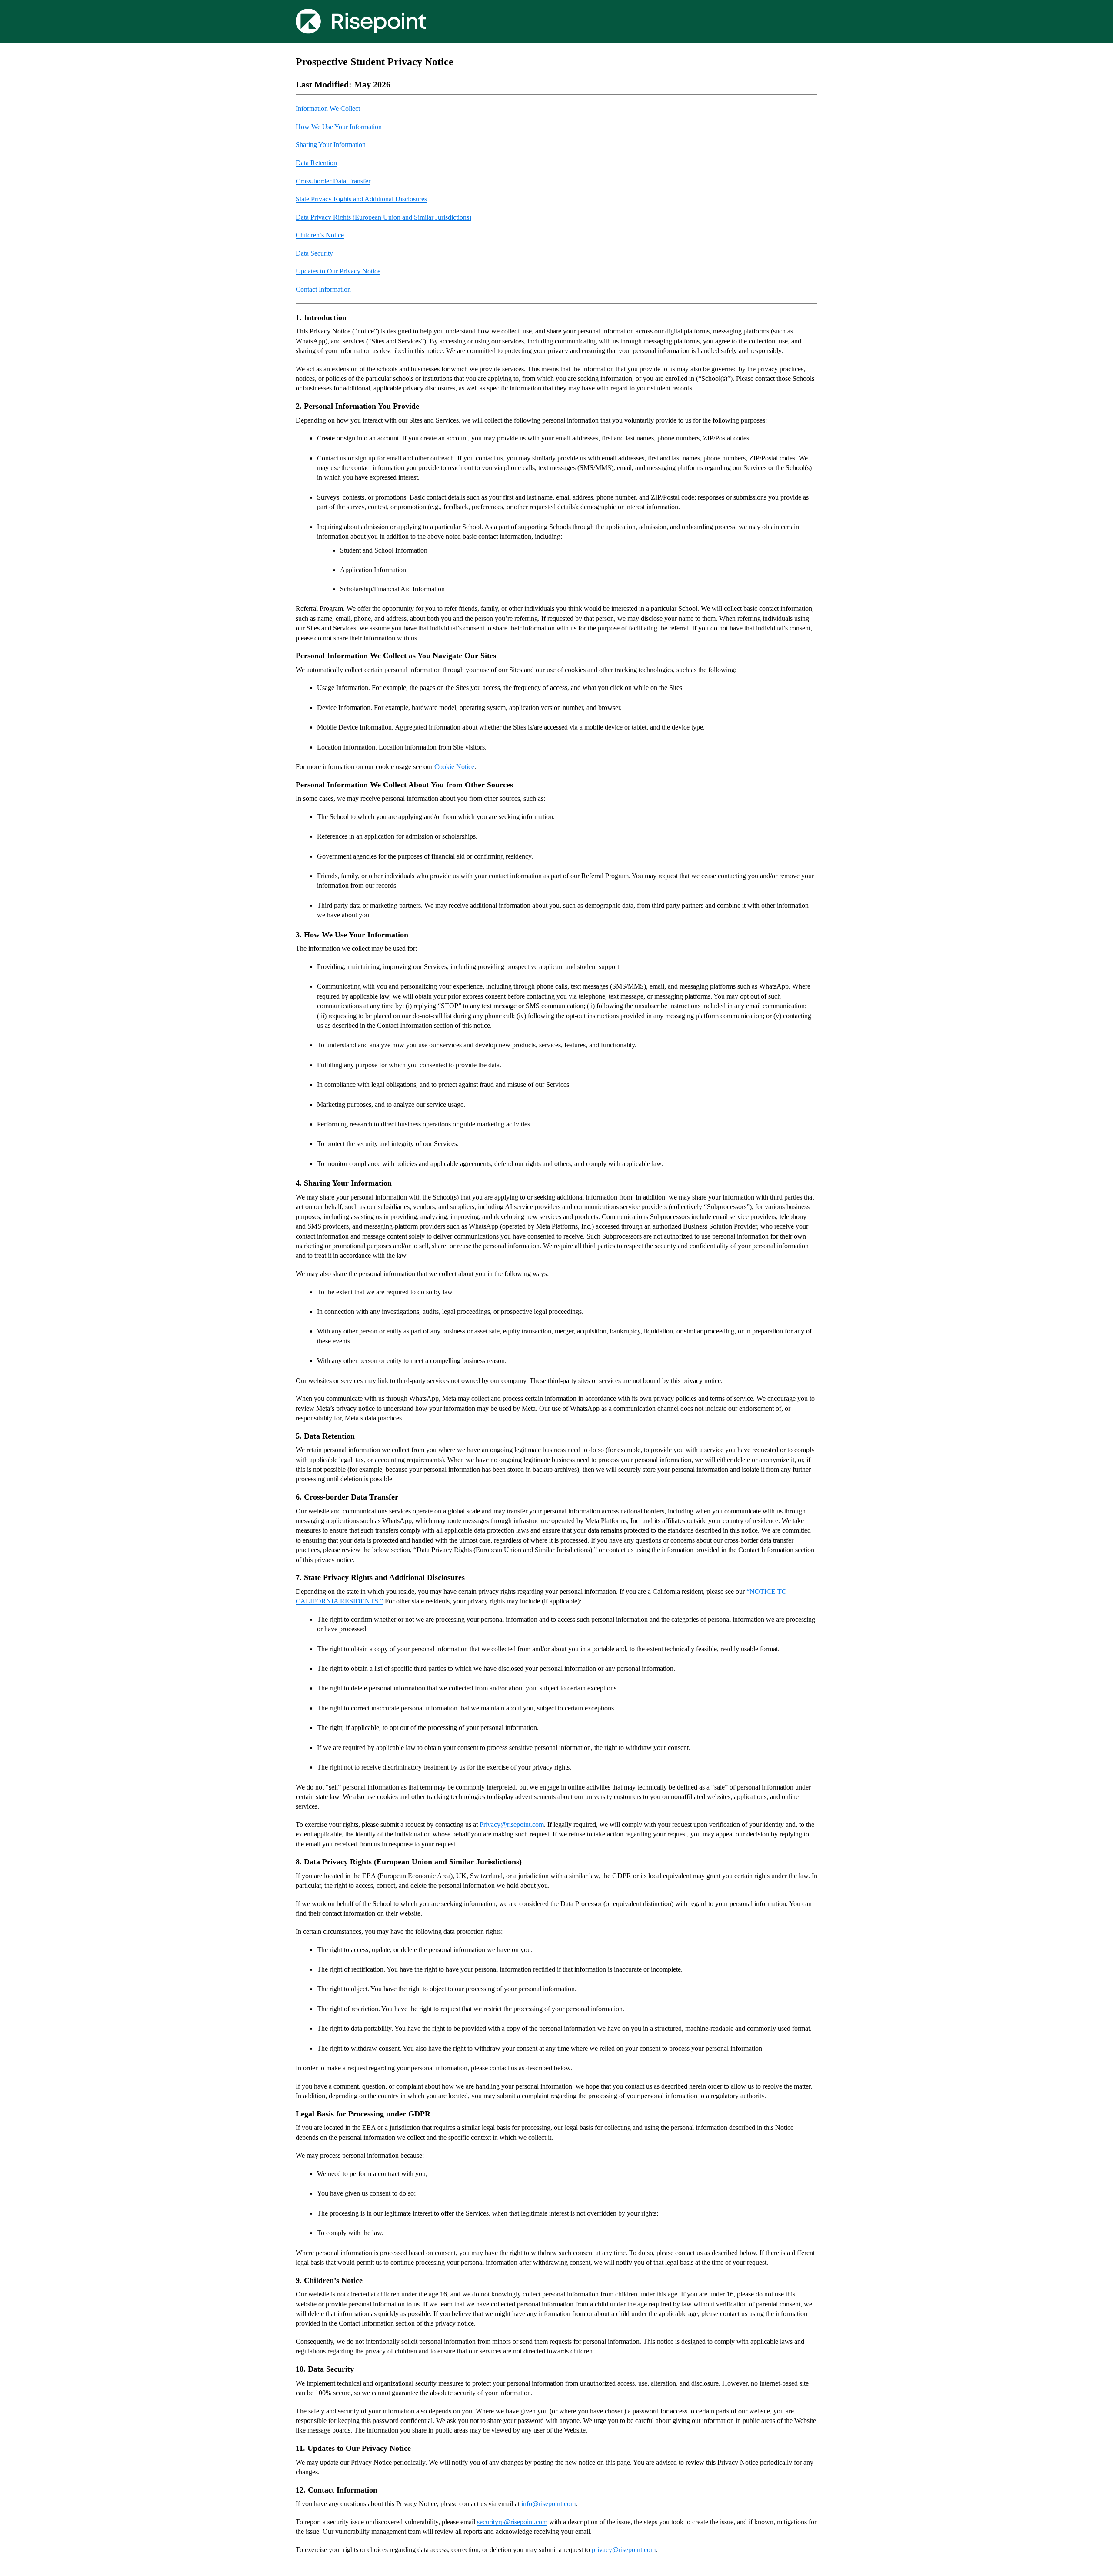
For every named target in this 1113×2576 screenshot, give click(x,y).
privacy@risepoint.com (624, 2550)
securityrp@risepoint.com (512, 2522)
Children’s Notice (320, 235)
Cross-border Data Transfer (333, 181)
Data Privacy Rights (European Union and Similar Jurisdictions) (383, 217)
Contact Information (323, 289)
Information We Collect (328, 108)
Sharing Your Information (331, 145)
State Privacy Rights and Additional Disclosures (361, 199)
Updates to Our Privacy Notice (338, 271)
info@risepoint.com (548, 2504)
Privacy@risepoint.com (512, 1825)
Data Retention (316, 163)
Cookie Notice (454, 767)
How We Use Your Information (339, 127)
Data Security (314, 253)
